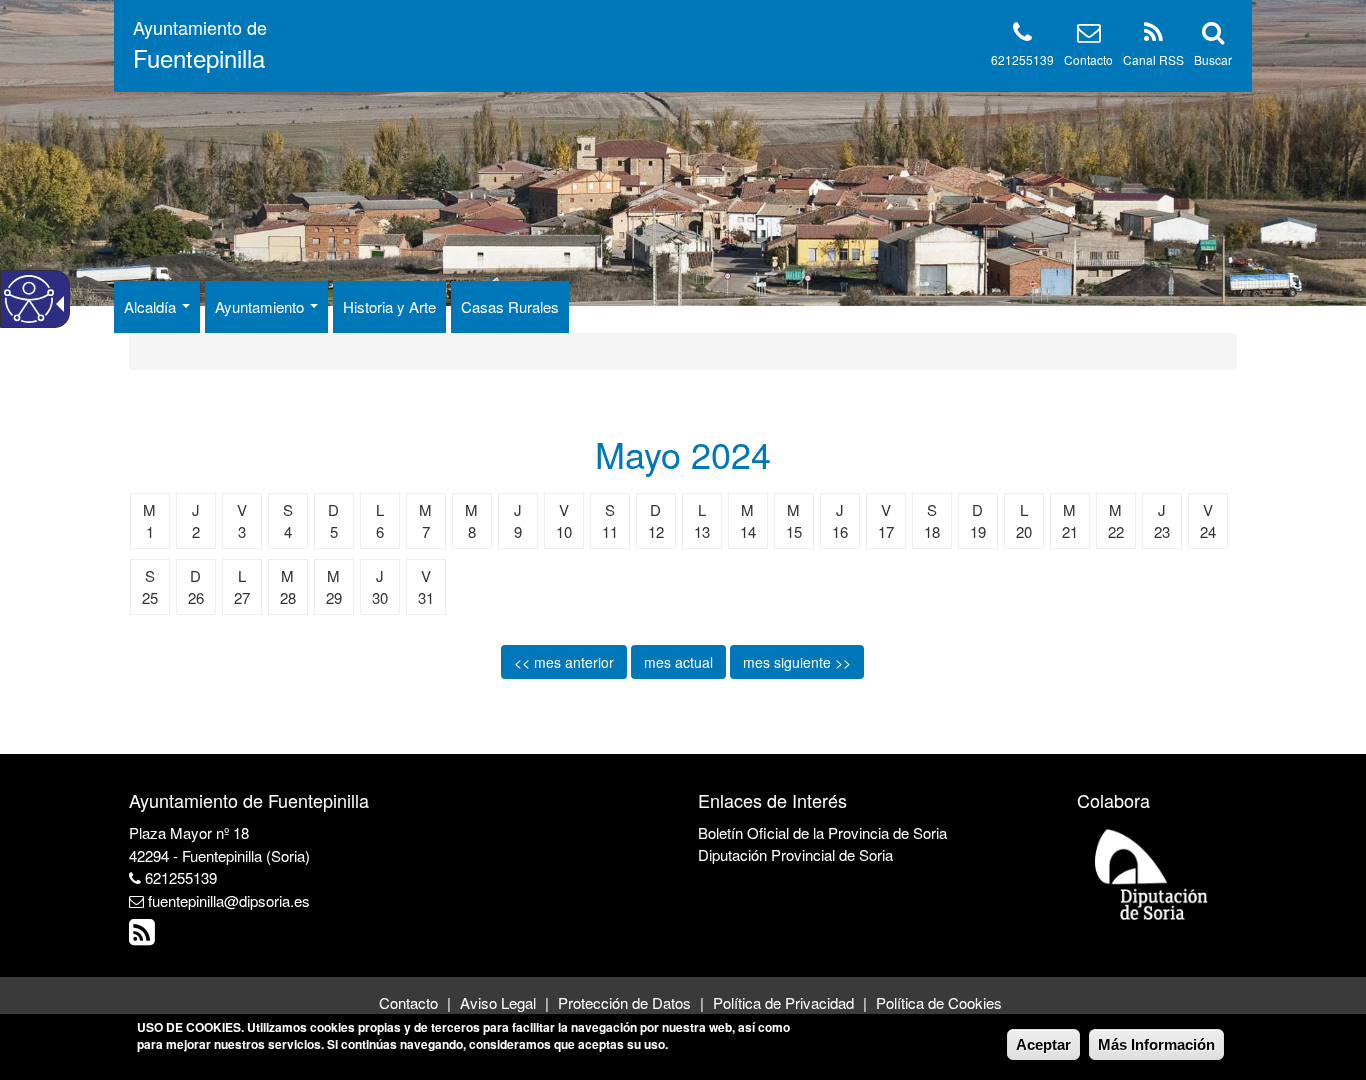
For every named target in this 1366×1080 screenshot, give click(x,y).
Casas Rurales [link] (510, 306)
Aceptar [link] (1043, 1044)
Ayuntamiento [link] (261, 306)
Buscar (1213, 59)
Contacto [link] (408, 1002)
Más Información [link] (1156, 1044)
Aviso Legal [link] (498, 1002)
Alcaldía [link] (152, 306)
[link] (144, 936)
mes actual (678, 662)
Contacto (1088, 59)
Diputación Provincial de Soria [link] (795, 854)
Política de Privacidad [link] (783, 1002)
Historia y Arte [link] (389, 306)
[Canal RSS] (1153, 35)
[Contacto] (1089, 35)
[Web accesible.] (29, 299)
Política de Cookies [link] (939, 1002)
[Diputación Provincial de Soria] (1152, 873)
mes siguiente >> (797, 662)
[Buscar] (1213, 35)
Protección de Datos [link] (624, 1002)
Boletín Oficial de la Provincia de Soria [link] (822, 832)
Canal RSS (1153, 59)
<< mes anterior (564, 662)
